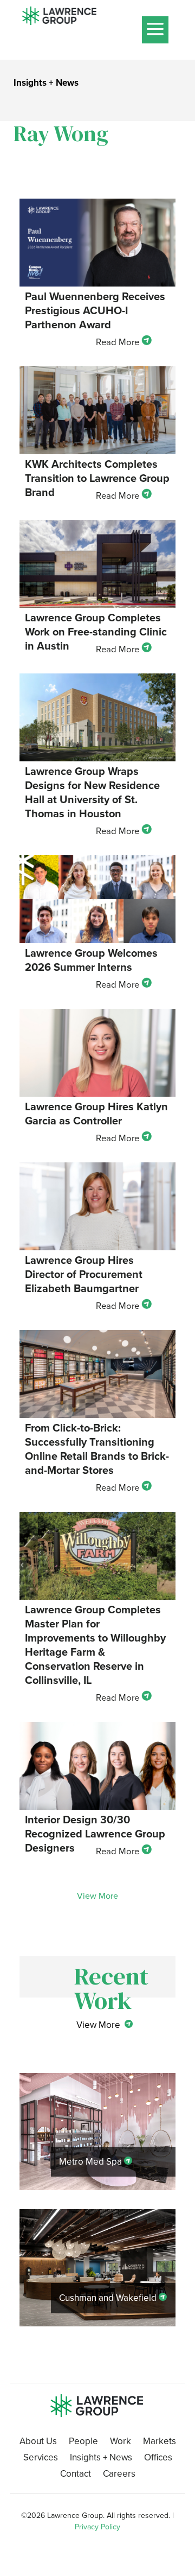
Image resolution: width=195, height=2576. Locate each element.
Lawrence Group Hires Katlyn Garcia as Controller (96, 1114)
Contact (76, 2475)
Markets (160, 2443)
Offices (158, 2459)
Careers (119, 2475)
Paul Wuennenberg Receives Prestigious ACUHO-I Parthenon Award (95, 310)
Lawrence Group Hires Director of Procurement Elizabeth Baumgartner (84, 1274)
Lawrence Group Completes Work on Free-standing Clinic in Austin (96, 632)
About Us (38, 2443)
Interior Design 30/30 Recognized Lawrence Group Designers (95, 1834)
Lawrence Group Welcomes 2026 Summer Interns (91, 960)
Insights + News (101, 2459)
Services (41, 2459)
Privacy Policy (97, 2527)
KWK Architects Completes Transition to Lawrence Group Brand (97, 478)
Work (121, 2443)
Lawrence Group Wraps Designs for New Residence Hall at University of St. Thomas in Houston (92, 792)
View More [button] (97, 1896)
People (83, 2443)
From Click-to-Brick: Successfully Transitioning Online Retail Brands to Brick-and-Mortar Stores (97, 1449)
